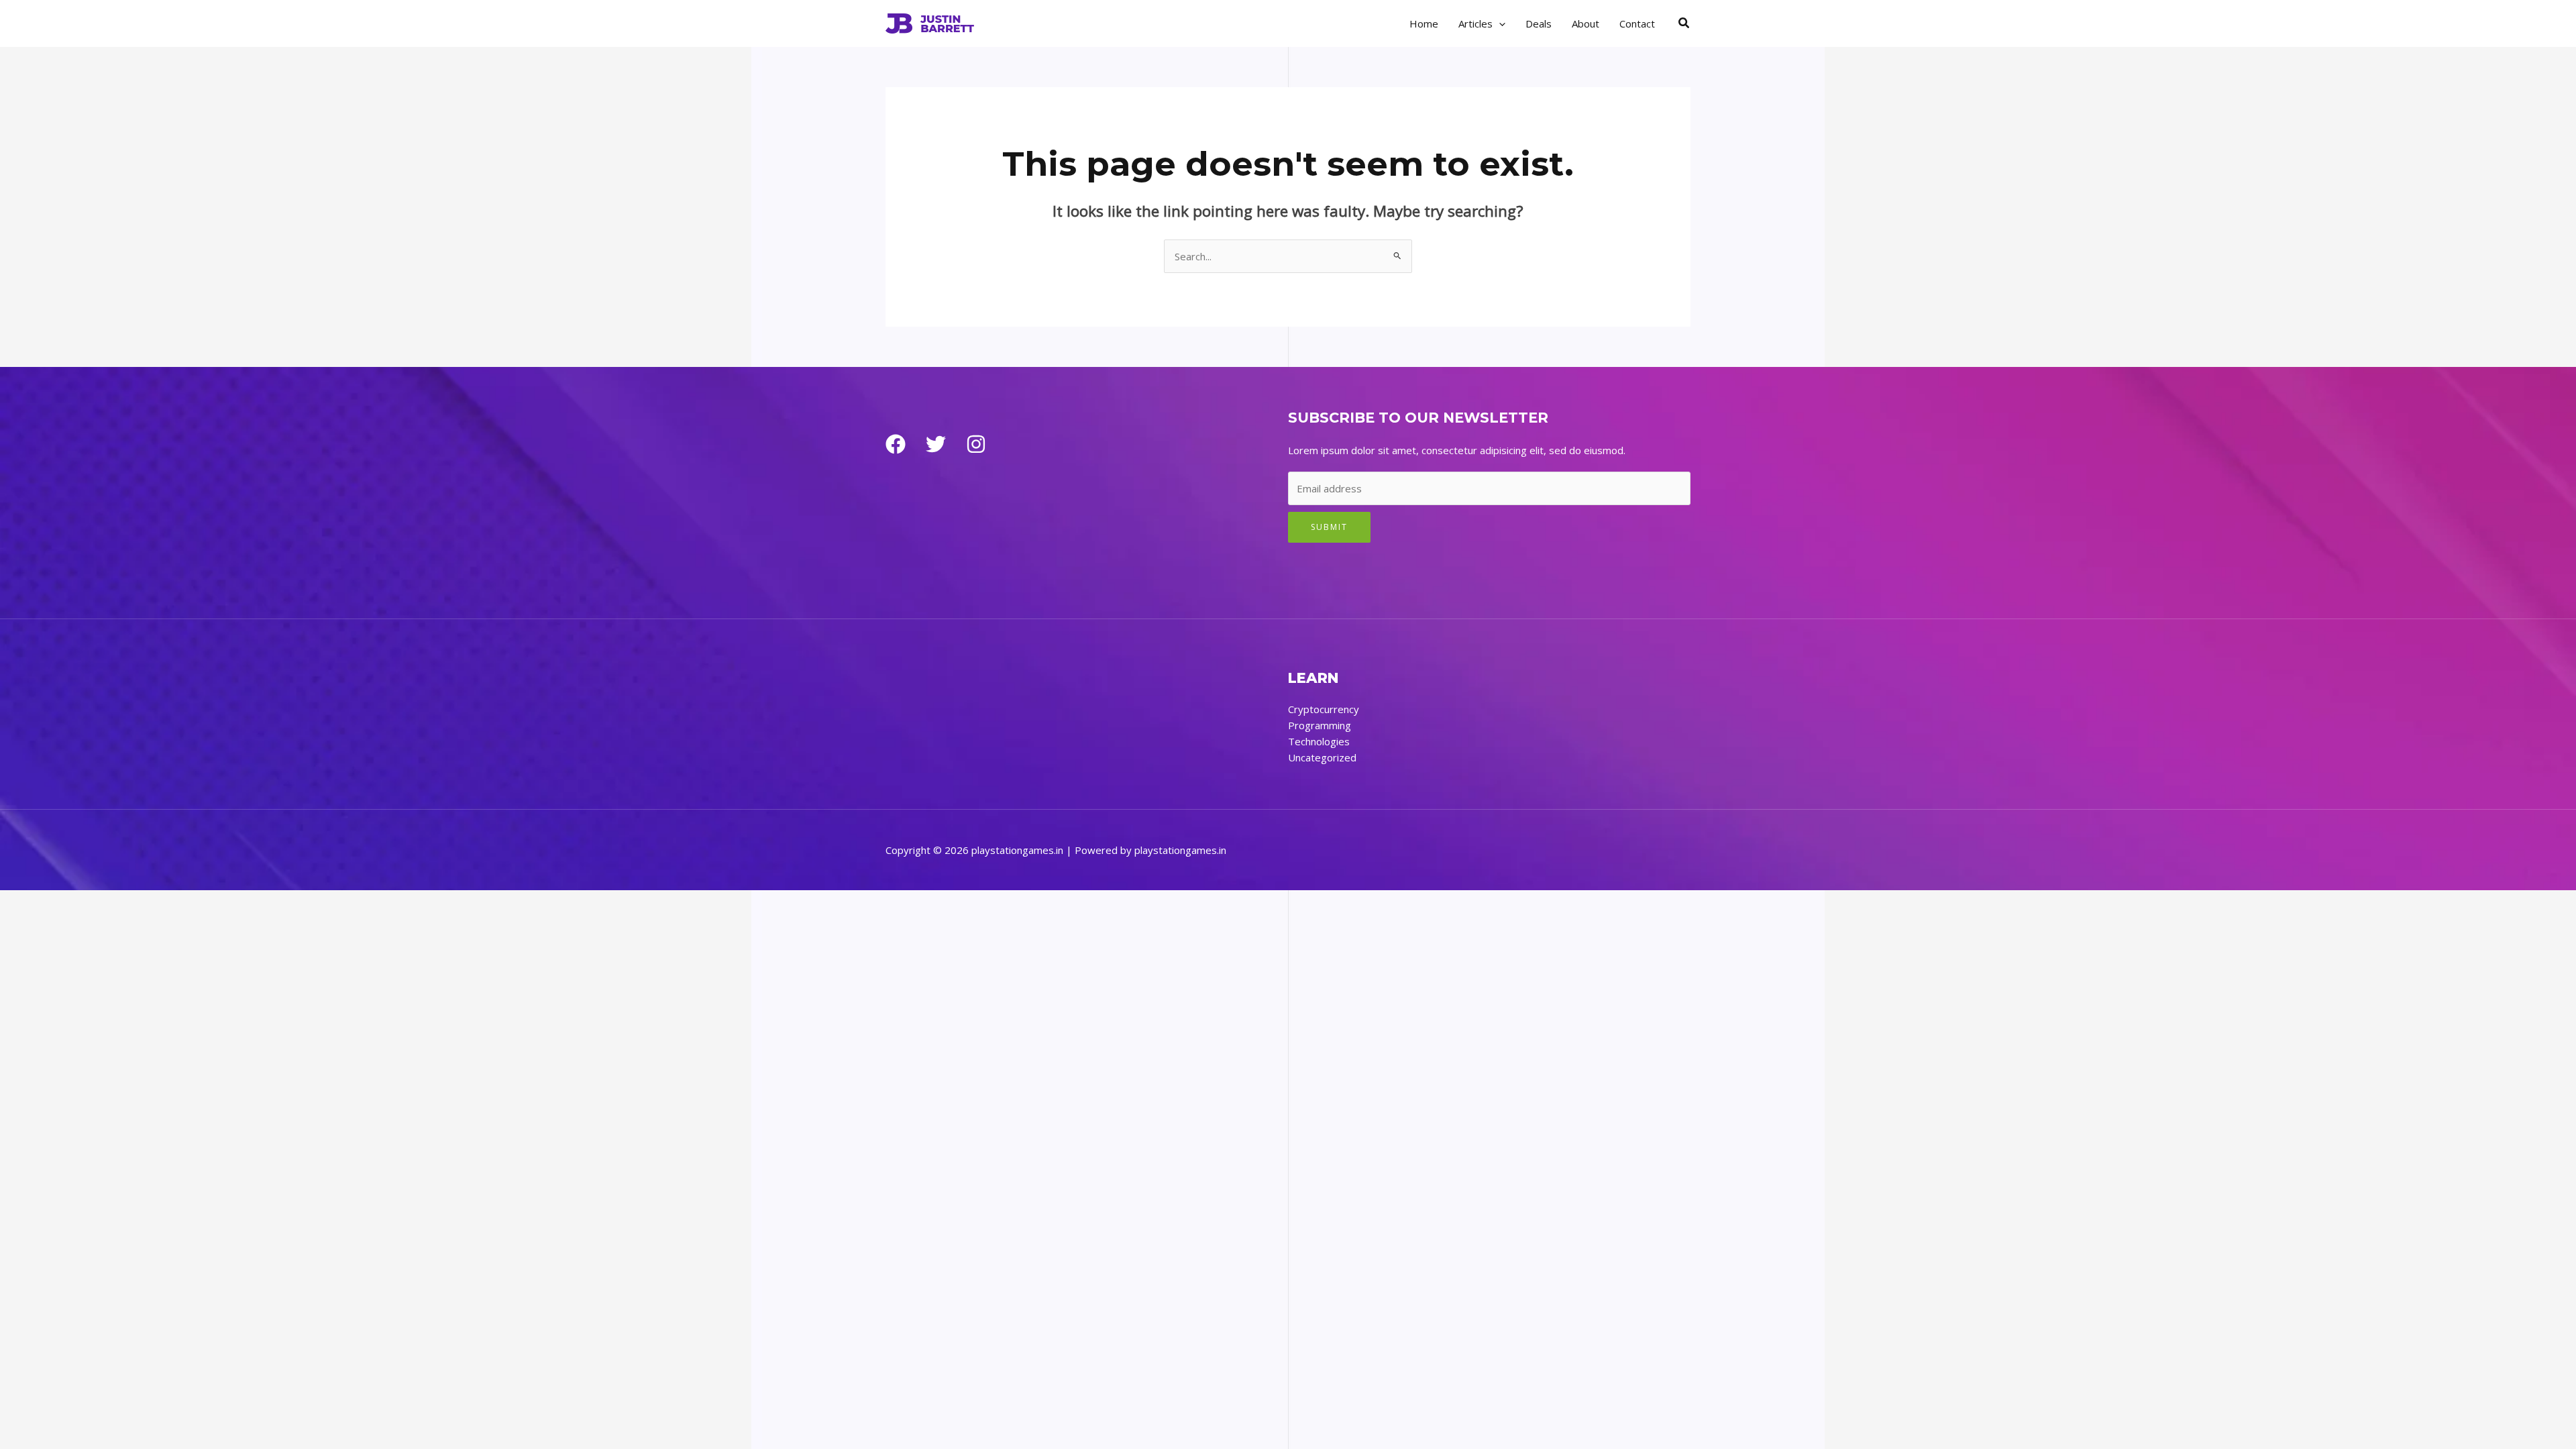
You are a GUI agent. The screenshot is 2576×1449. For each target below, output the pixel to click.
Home (1424, 23)
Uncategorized (1322, 757)
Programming (1320, 725)
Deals (1539, 23)
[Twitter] (936, 444)
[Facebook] (896, 444)
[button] (1499, 23)
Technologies (1319, 741)
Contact (1637, 23)
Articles (1475, 23)
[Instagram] (976, 444)
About (1586, 23)
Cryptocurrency (1324, 709)
